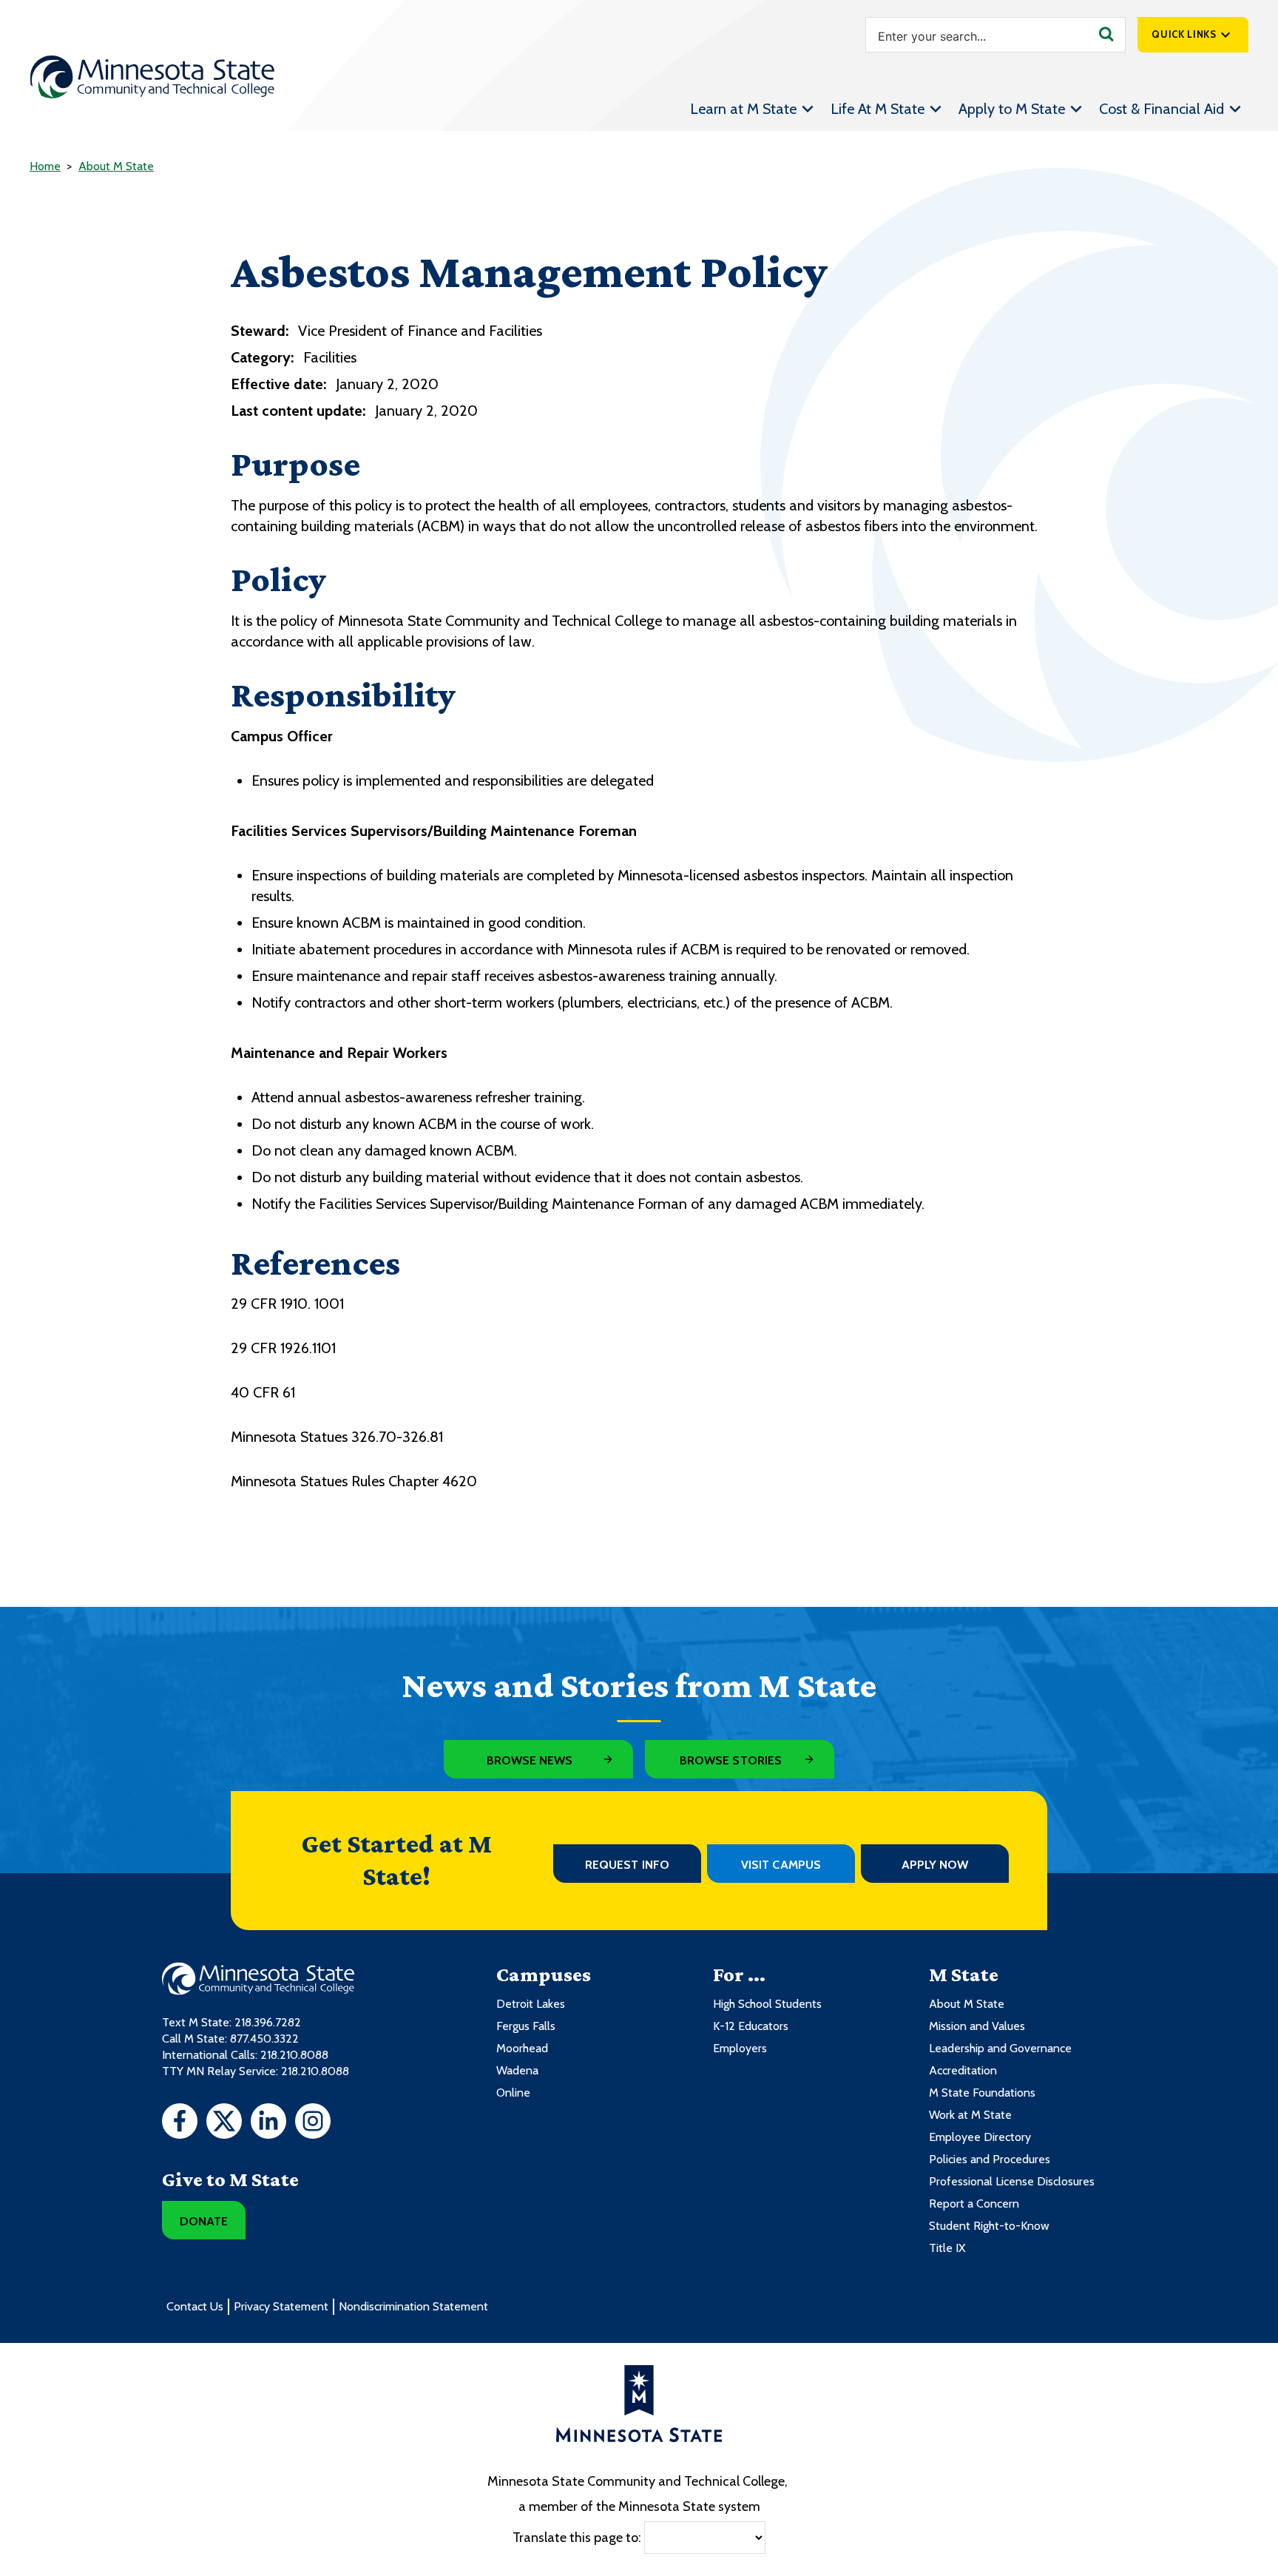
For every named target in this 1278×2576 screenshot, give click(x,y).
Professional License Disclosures (1012, 2181)
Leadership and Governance (1000, 2048)
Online (513, 2093)
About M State (116, 166)
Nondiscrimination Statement (413, 2306)
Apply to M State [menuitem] (1012, 109)
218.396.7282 (268, 2022)
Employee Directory (980, 2137)
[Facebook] (180, 2123)
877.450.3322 (264, 2039)
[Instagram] (313, 2123)
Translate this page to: (577, 2538)
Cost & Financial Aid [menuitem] (1162, 109)
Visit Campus (781, 1865)
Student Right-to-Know (989, 2226)
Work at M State (970, 2115)
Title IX (947, 2248)
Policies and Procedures (990, 2159)
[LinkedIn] (268, 2123)
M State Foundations (982, 2093)
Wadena (517, 2070)
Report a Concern (974, 2204)
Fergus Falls (526, 2026)
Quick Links (1184, 34)
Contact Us (195, 2306)
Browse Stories (731, 1760)
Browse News (530, 1760)
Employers (740, 2048)
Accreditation (963, 2070)
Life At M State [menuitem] (878, 109)
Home (45, 166)
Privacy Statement (281, 2306)
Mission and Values (977, 2026)
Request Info (627, 1865)
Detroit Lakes (531, 2004)
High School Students (767, 2004)
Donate (204, 2221)
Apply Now (935, 1865)
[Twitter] (224, 2123)
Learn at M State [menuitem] (743, 109)
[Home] (152, 77)
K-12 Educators (751, 2026)
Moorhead (522, 2048)
